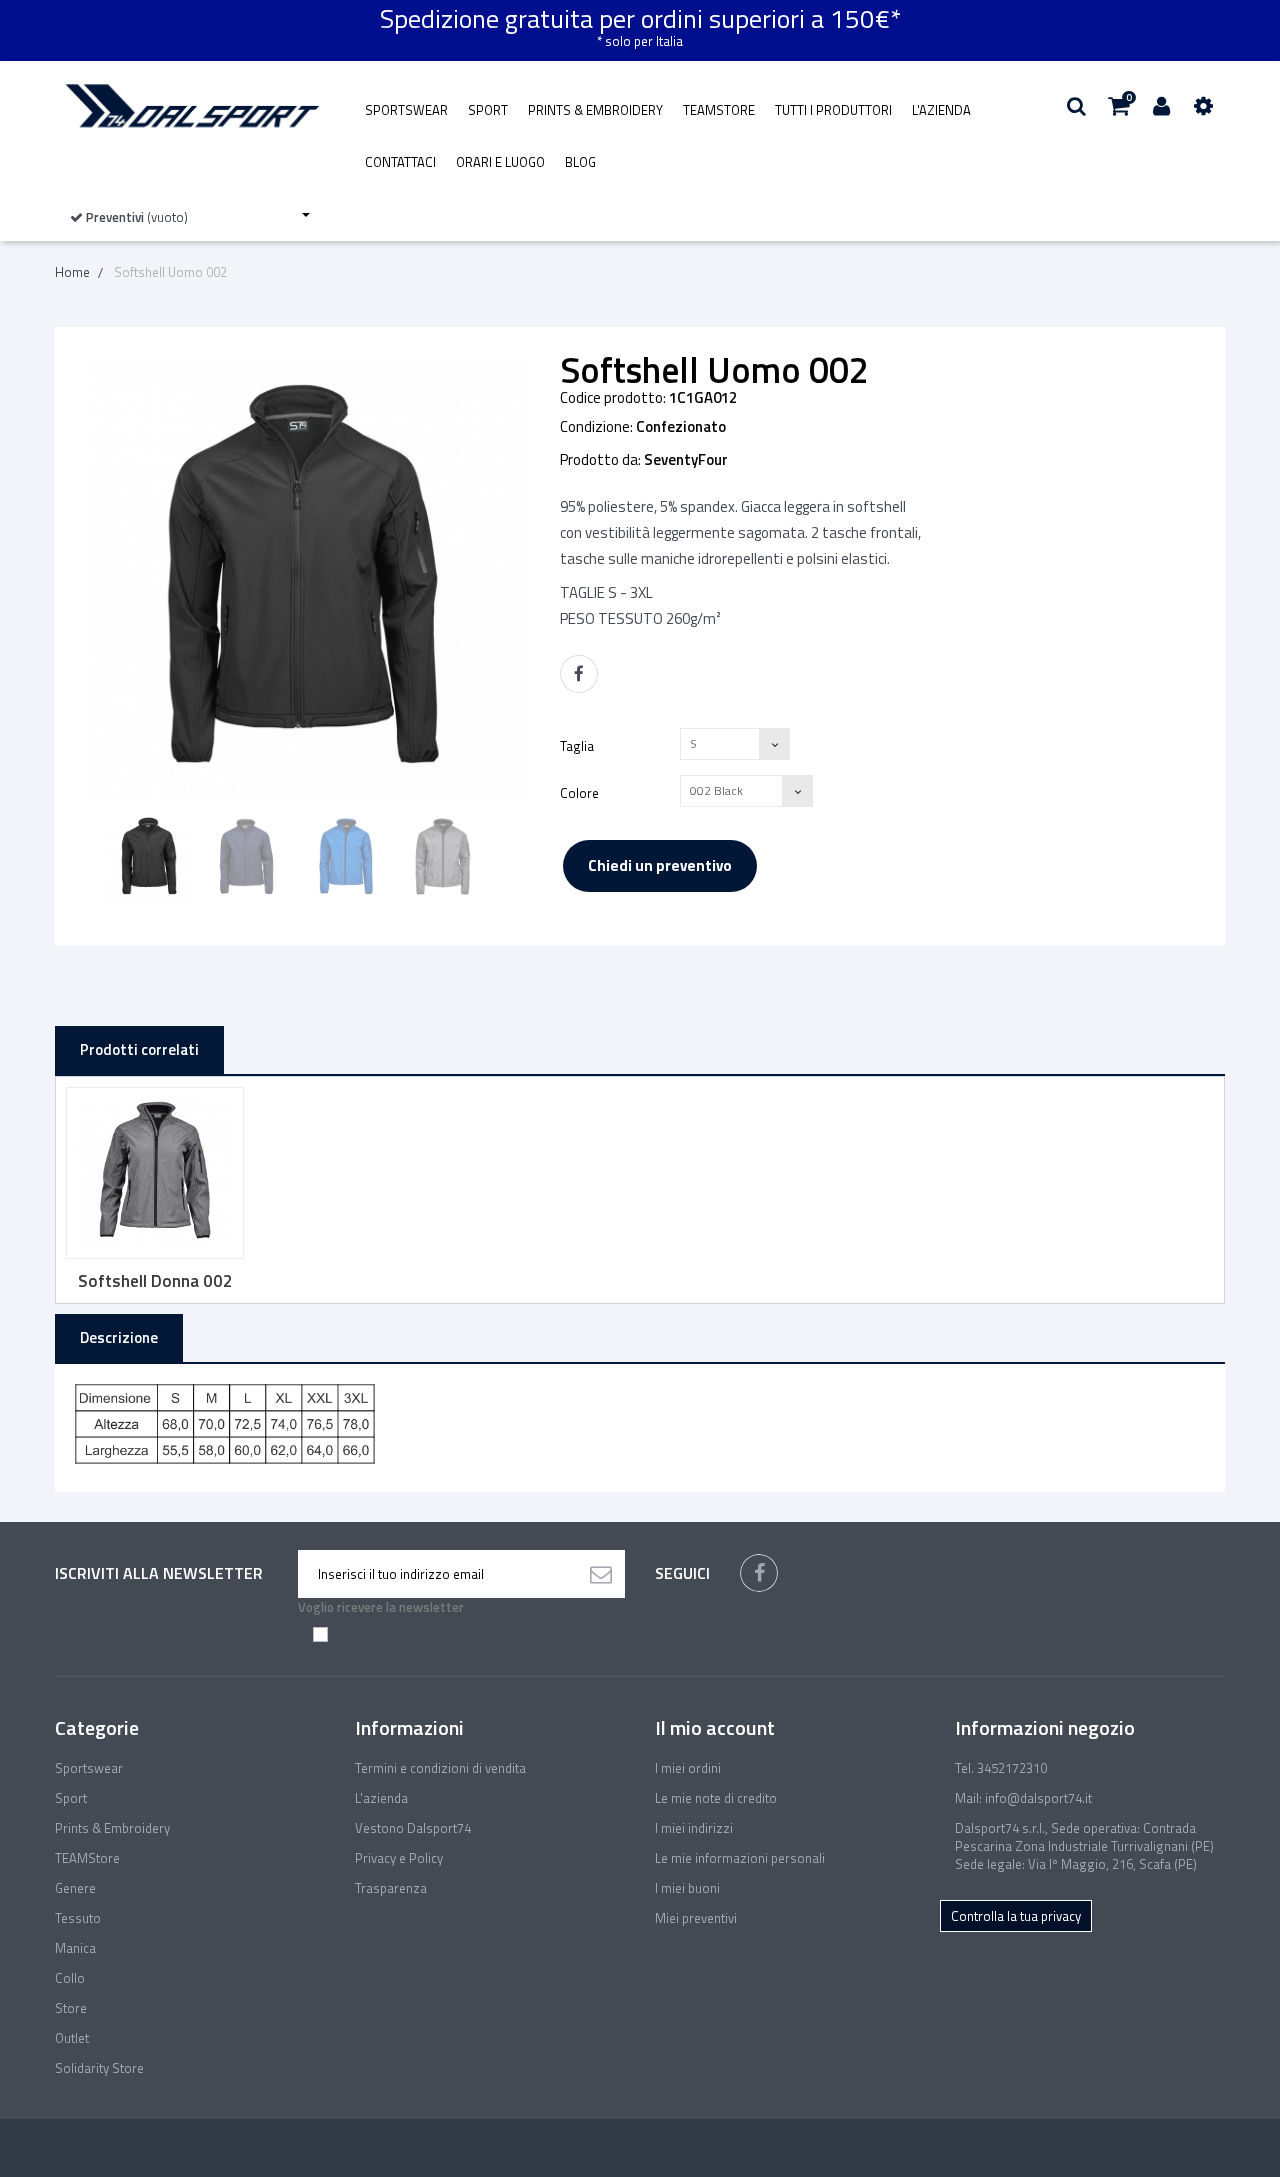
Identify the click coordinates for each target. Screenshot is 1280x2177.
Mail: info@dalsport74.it (1023, 1798)
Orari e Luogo (500, 162)
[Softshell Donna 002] (155, 1173)
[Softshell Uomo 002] (150, 857)
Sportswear (406, 110)
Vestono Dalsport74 (413, 1828)
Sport (488, 110)
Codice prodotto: (613, 398)
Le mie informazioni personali (740, 1858)
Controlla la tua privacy (1016, 1916)
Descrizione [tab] (119, 1337)
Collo (70, 1978)
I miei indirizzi (694, 1828)
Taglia (578, 745)
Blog (580, 162)
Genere (75, 1888)
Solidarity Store (99, 2068)
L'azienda (941, 110)
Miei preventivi (696, 1918)
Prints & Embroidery (595, 110)
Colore (581, 792)
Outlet (72, 2038)
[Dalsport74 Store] (190, 106)
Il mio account (715, 1727)
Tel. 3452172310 (1001, 1768)
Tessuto (78, 1918)
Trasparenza (391, 1888)
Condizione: (596, 427)
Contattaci (400, 162)
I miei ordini (688, 1768)
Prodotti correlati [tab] (139, 1049)
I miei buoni (687, 1888)
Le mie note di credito (716, 1798)
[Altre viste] (91, 858)
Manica (75, 1948)
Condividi (579, 674)
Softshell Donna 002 (155, 1281)
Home (72, 272)
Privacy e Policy (399, 1858)
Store (71, 2008)
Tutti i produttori (833, 110)
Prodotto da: (600, 460)
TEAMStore (719, 110)
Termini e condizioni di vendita (440, 1768)
